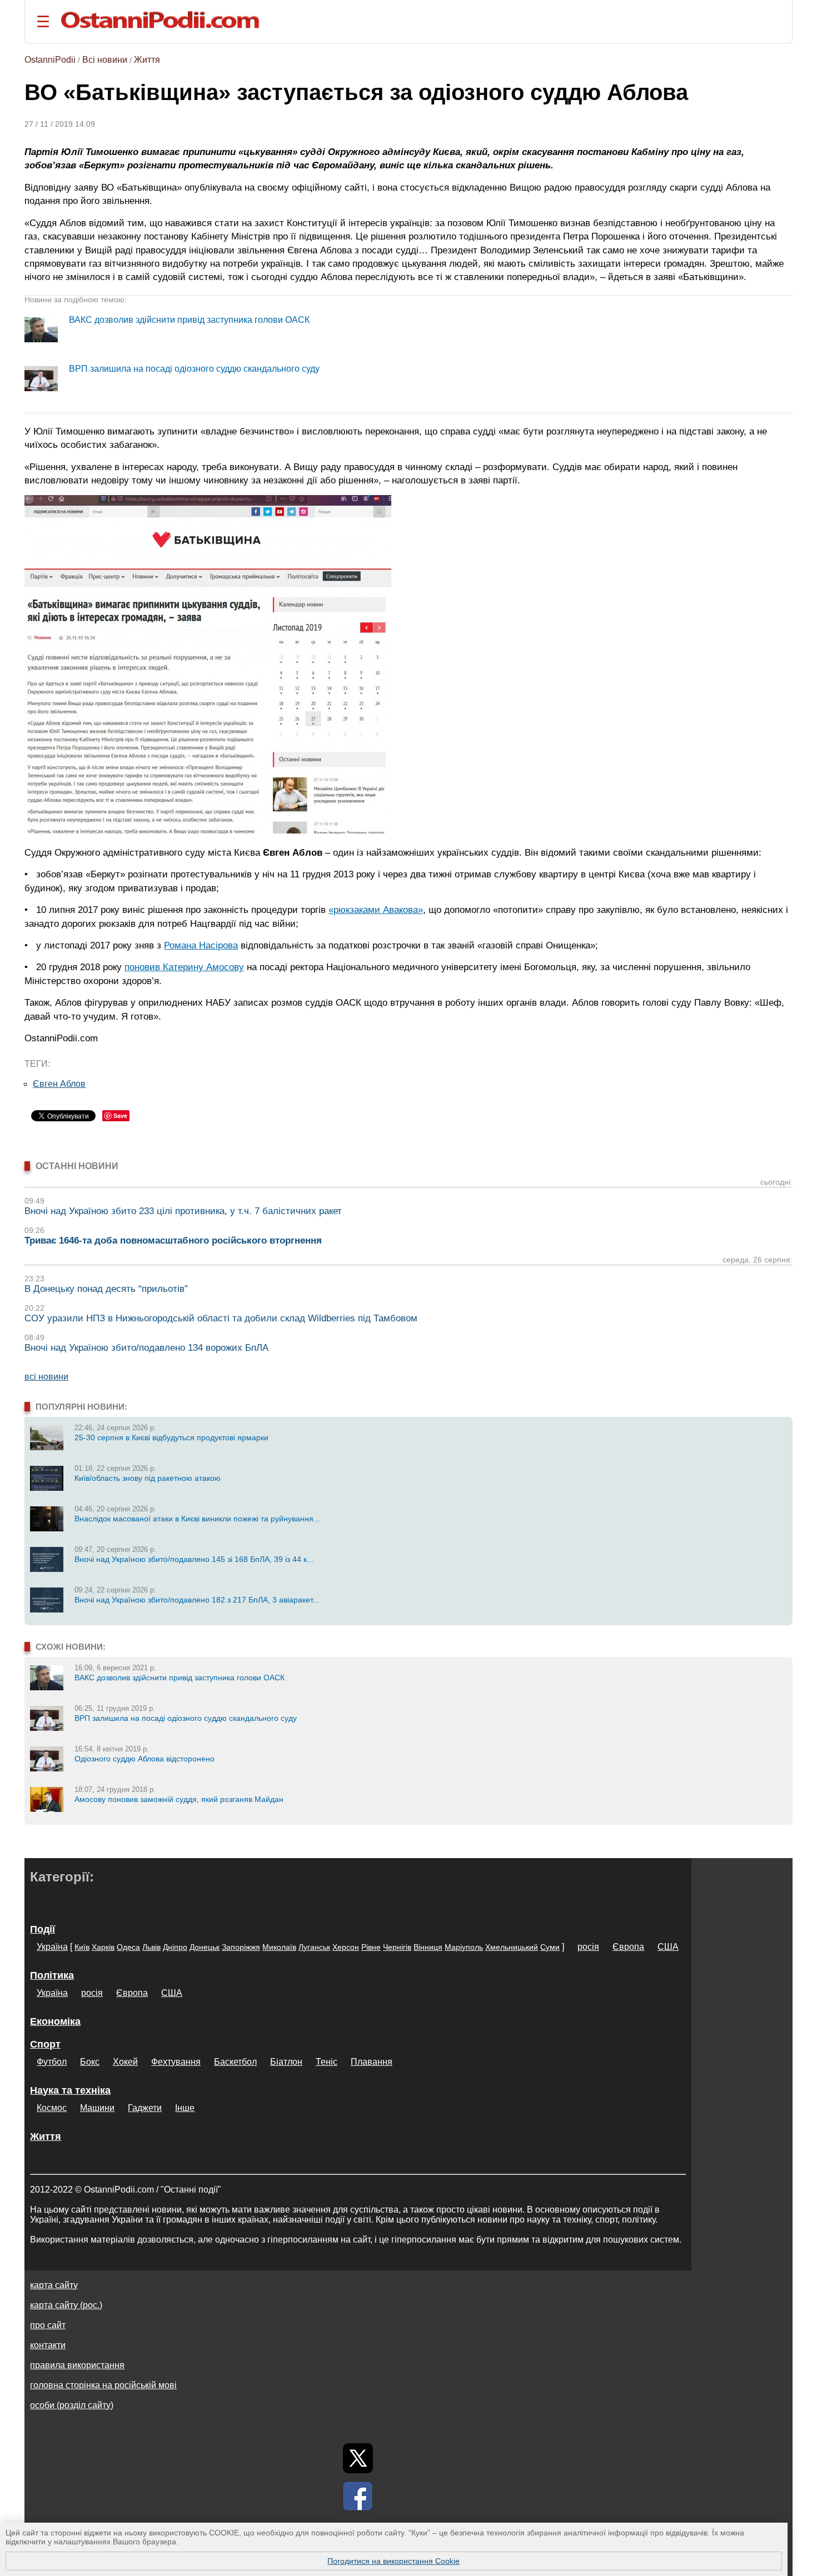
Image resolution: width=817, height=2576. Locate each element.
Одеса (128, 1947)
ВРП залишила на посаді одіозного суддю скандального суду (194, 369)
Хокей (125, 2062)
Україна (52, 1947)
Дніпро (175, 1947)
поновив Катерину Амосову (184, 967)
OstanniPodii (50, 60)
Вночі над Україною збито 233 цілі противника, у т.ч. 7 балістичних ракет (183, 1211)
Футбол (52, 2062)
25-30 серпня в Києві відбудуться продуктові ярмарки (171, 1437)
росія (588, 1947)
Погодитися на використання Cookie (393, 2561)
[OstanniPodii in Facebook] (358, 2496)
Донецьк (205, 1947)
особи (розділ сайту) (72, 2405)
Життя (147, 60)
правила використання (77, 2365)
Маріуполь (464, 1947)
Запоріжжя (241, 1947)
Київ (82, 1947)
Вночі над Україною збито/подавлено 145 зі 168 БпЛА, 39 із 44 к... (194, 1559)
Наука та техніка (70, 2090)
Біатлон (286, 2062)
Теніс (327, 2062)
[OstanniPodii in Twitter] (358, 2458)
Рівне (371, 1947)
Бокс (90, 2062)
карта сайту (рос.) (66, 2305)
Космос (52, 2108)
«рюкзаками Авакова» (376, 910)
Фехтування (176, 2062)
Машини (97, 2108)
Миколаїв (279, 1947)
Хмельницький (512, 1947)
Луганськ (314, 1947)
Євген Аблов (59, 1084)
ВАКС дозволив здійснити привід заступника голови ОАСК (189, 320)
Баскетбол (235, 2062)
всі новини (46, 1377)
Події (43, 1929)
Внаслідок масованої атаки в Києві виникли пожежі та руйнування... (197, 1519)
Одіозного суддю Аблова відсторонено (145, 1759)
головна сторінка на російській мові (103, 2385)
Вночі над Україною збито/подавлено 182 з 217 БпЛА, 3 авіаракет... (197, 1600)
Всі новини (105, 60)
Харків (103, 1947)
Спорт (45, 2044)
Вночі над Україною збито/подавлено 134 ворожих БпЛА (146, 1348)
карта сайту (54, 2285)
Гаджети (145, 2108)
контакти (48, 2345)
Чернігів (397, 1947)
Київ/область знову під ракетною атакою (148, 1478)
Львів (151, 1947)
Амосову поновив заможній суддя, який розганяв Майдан (179, 1799)
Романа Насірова (201, 945)
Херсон (346, 1947)
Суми (550, 1947)
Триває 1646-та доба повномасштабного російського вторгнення (173, 1240)
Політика (52, 1975)
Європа (628, 1947)
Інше (185, 2108)
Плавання (372, 2062)
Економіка (55, 2021)
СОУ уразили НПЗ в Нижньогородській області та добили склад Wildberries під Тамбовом (221, 1318)
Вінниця (428, 1947)
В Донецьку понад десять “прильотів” (106, 1289)
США (668, 1947)
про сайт (48, 2325)
